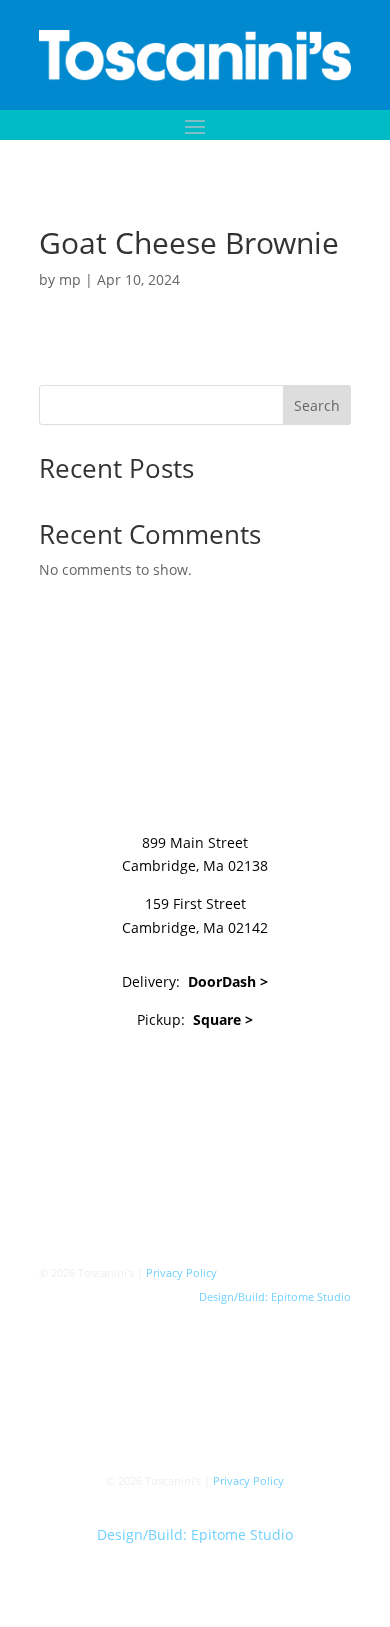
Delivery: (195, 981)
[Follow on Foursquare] (255, 1077)
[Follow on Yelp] (215, 1077)
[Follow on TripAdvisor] (295, 1077)
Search (317, 405)
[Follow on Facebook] (95, 1077)
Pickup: (195, 1019)
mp (70, 279)
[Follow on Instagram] (175, 1077)
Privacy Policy (181, 1272)
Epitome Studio (311, 1296)
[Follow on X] (135, 1077)
